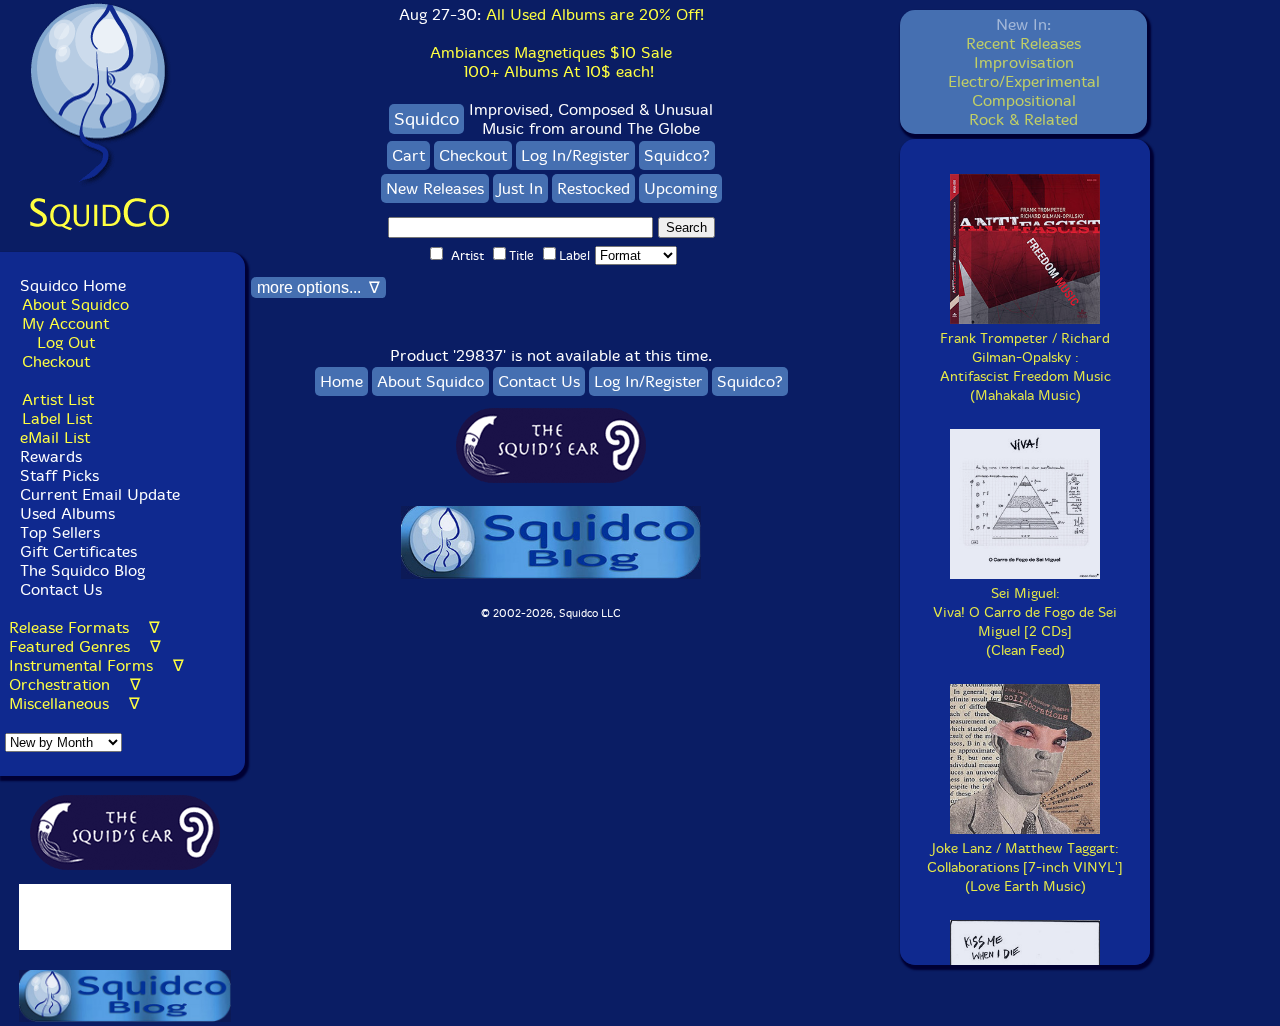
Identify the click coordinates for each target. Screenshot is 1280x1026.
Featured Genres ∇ (85, 646)
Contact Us (58, 589)
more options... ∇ (318, 287)
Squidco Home (73, 285)
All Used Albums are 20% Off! (595, 14)
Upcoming (680, 188)
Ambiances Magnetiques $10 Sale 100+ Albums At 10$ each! (551, 62)
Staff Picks (59, 475)
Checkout (56, 361)
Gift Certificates (78, 551)
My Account (65, 323)
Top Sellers (60, 532)
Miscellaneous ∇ (74, 703)
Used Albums (67, 513)
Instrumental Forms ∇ (96, 665)
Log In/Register (575, 155)
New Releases (435, 188)
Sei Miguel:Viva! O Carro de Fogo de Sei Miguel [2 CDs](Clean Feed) (1025, 622)
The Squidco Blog (82, 570)
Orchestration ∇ (75, 684)
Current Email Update (97, 494)
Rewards (51, 456)
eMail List (55, 437)
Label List (57, 418)
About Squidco (75, 304)
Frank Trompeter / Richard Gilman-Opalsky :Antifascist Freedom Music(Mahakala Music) (1025, 367)
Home (341, 381)
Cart (408, 155)
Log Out (66, 342)
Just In (520, 188)
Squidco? (677, 155)
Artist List (58, 399)
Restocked (593, 188)
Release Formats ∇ (84, 627)
